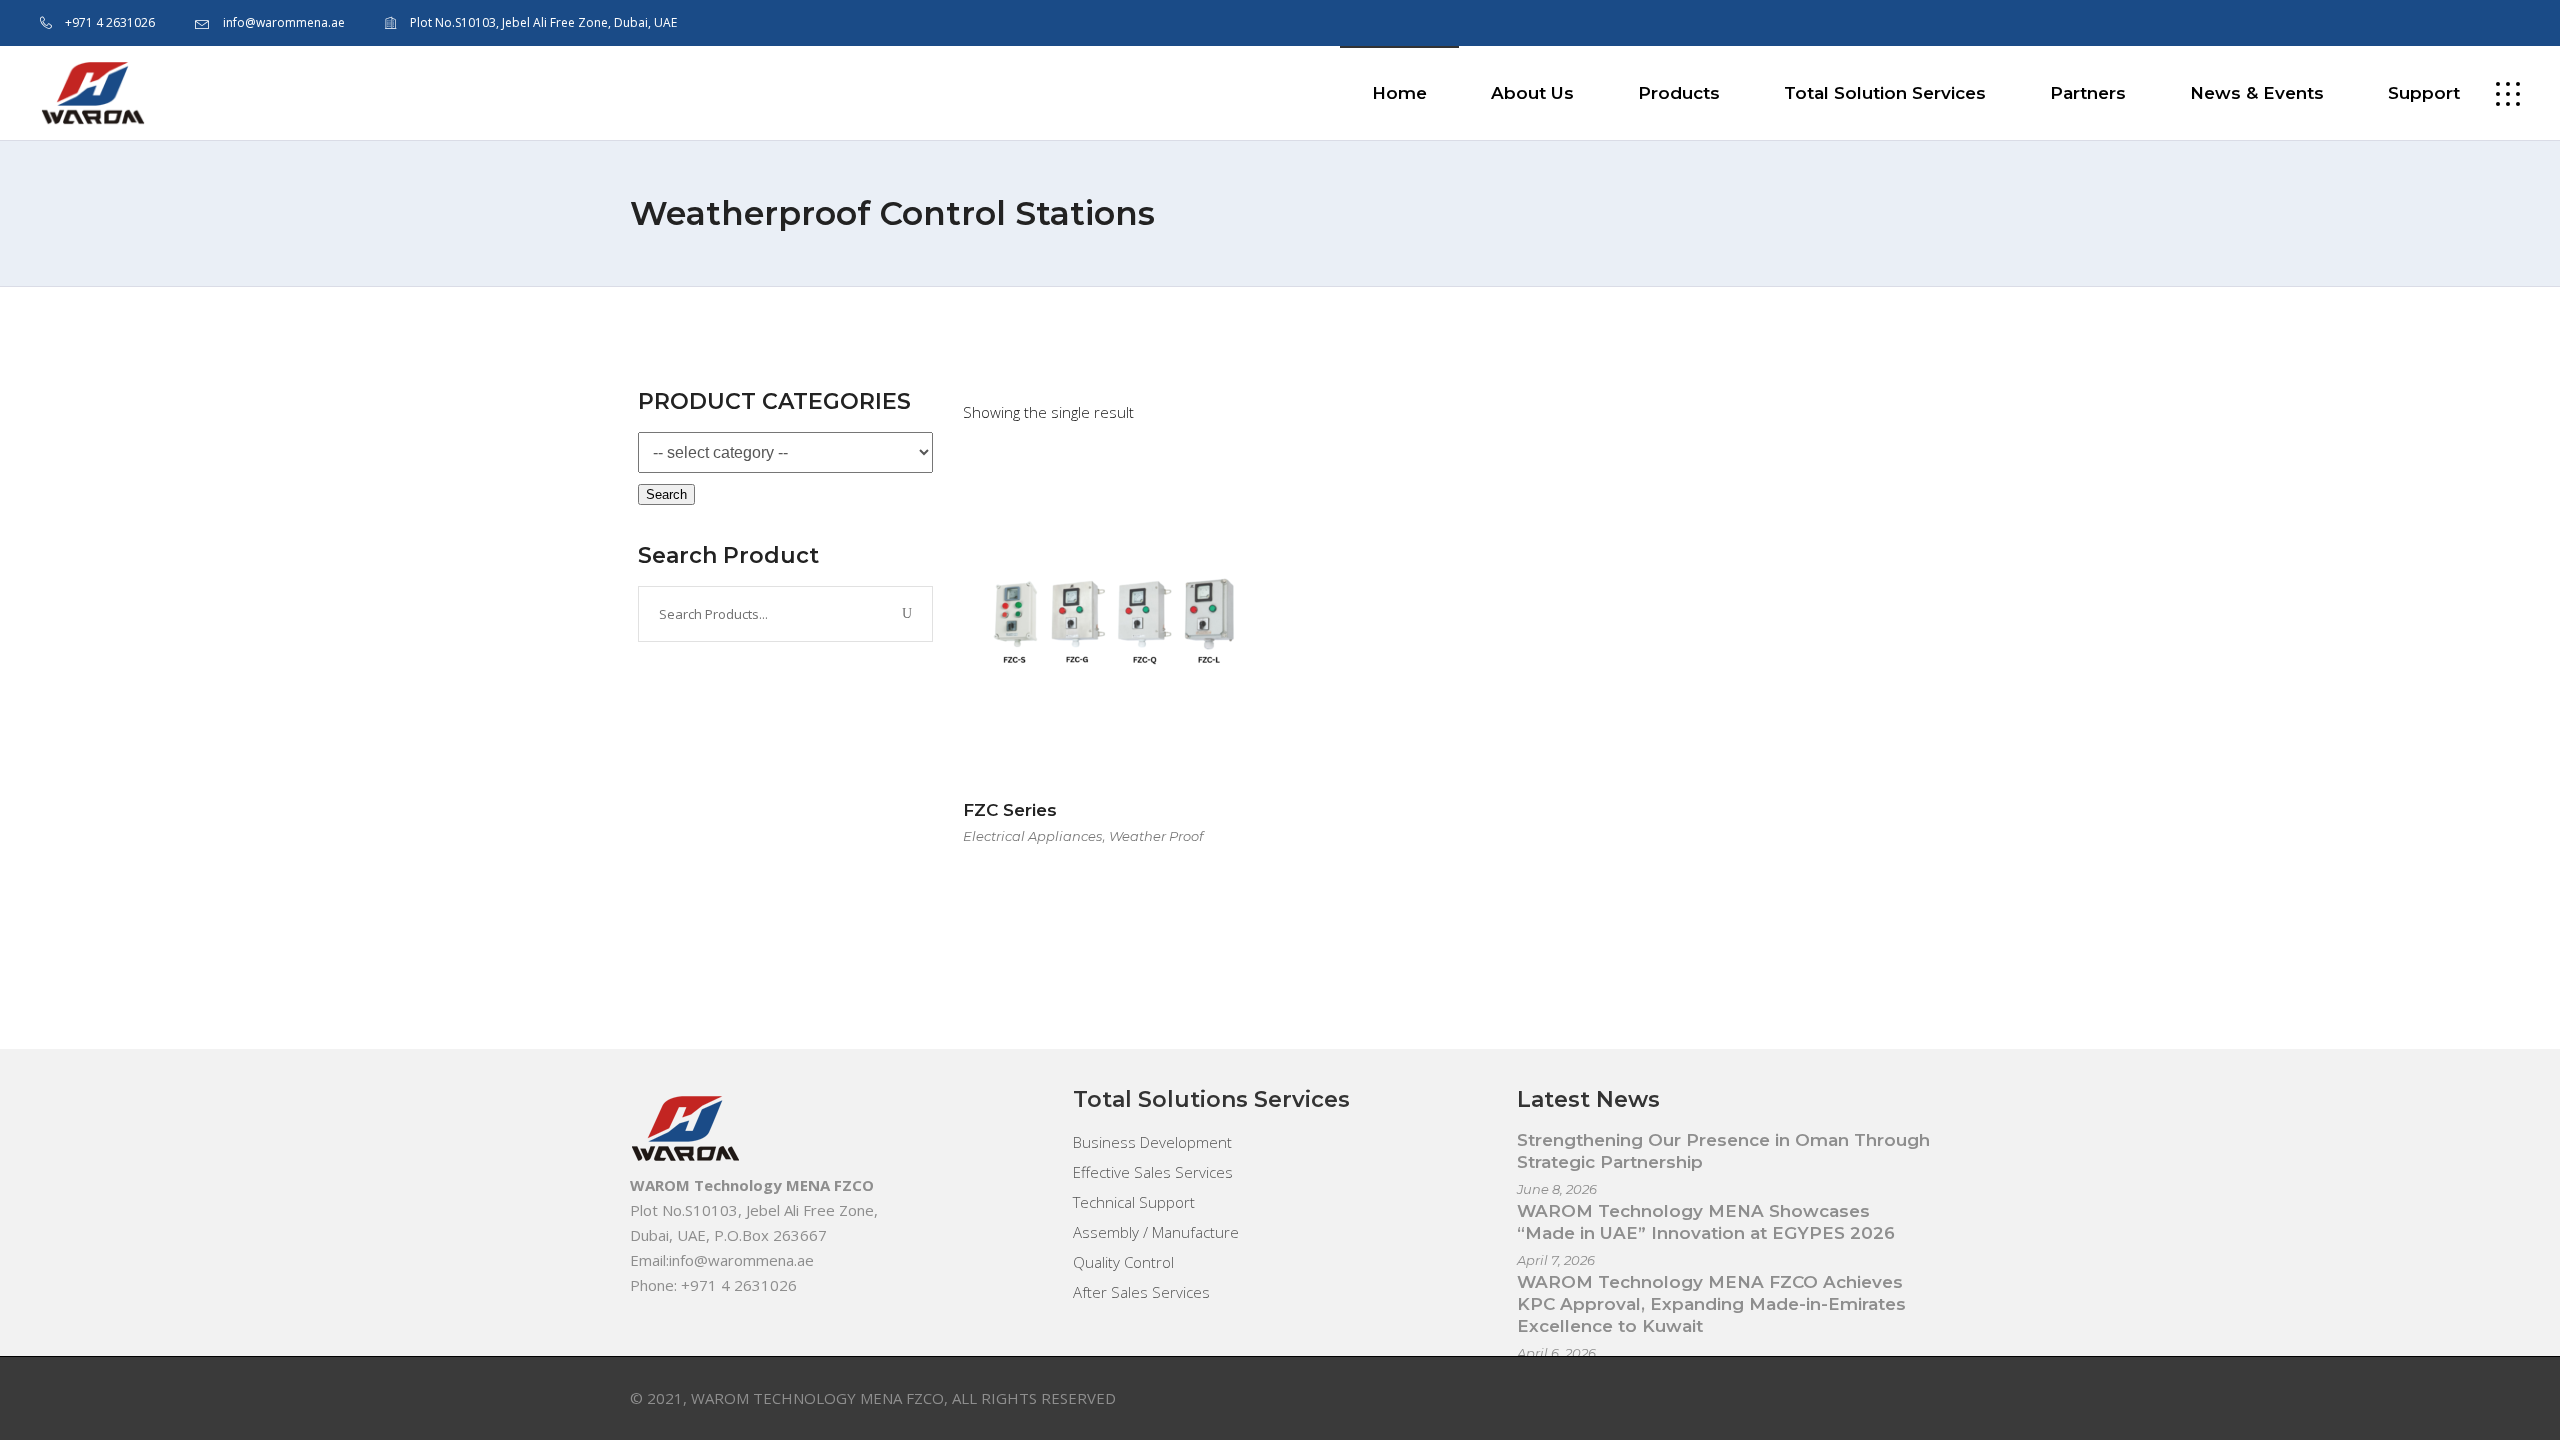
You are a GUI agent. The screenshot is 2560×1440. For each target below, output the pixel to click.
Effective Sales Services (1153, 1172)
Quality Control (1123, 1262)
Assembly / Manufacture (1156, 1232)
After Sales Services (1141, 1292)
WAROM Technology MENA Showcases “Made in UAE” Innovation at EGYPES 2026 (1706, 1222)
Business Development (1152, 1142)
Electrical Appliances (1032, 836)
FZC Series (1010, 810)
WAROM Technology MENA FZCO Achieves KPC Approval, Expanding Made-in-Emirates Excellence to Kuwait (1711, 1304)
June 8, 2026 (1557, 1189)
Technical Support (1134, 1202)
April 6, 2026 (1556, 1353)
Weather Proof (1156, 836)
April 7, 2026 (1556, 1260)
